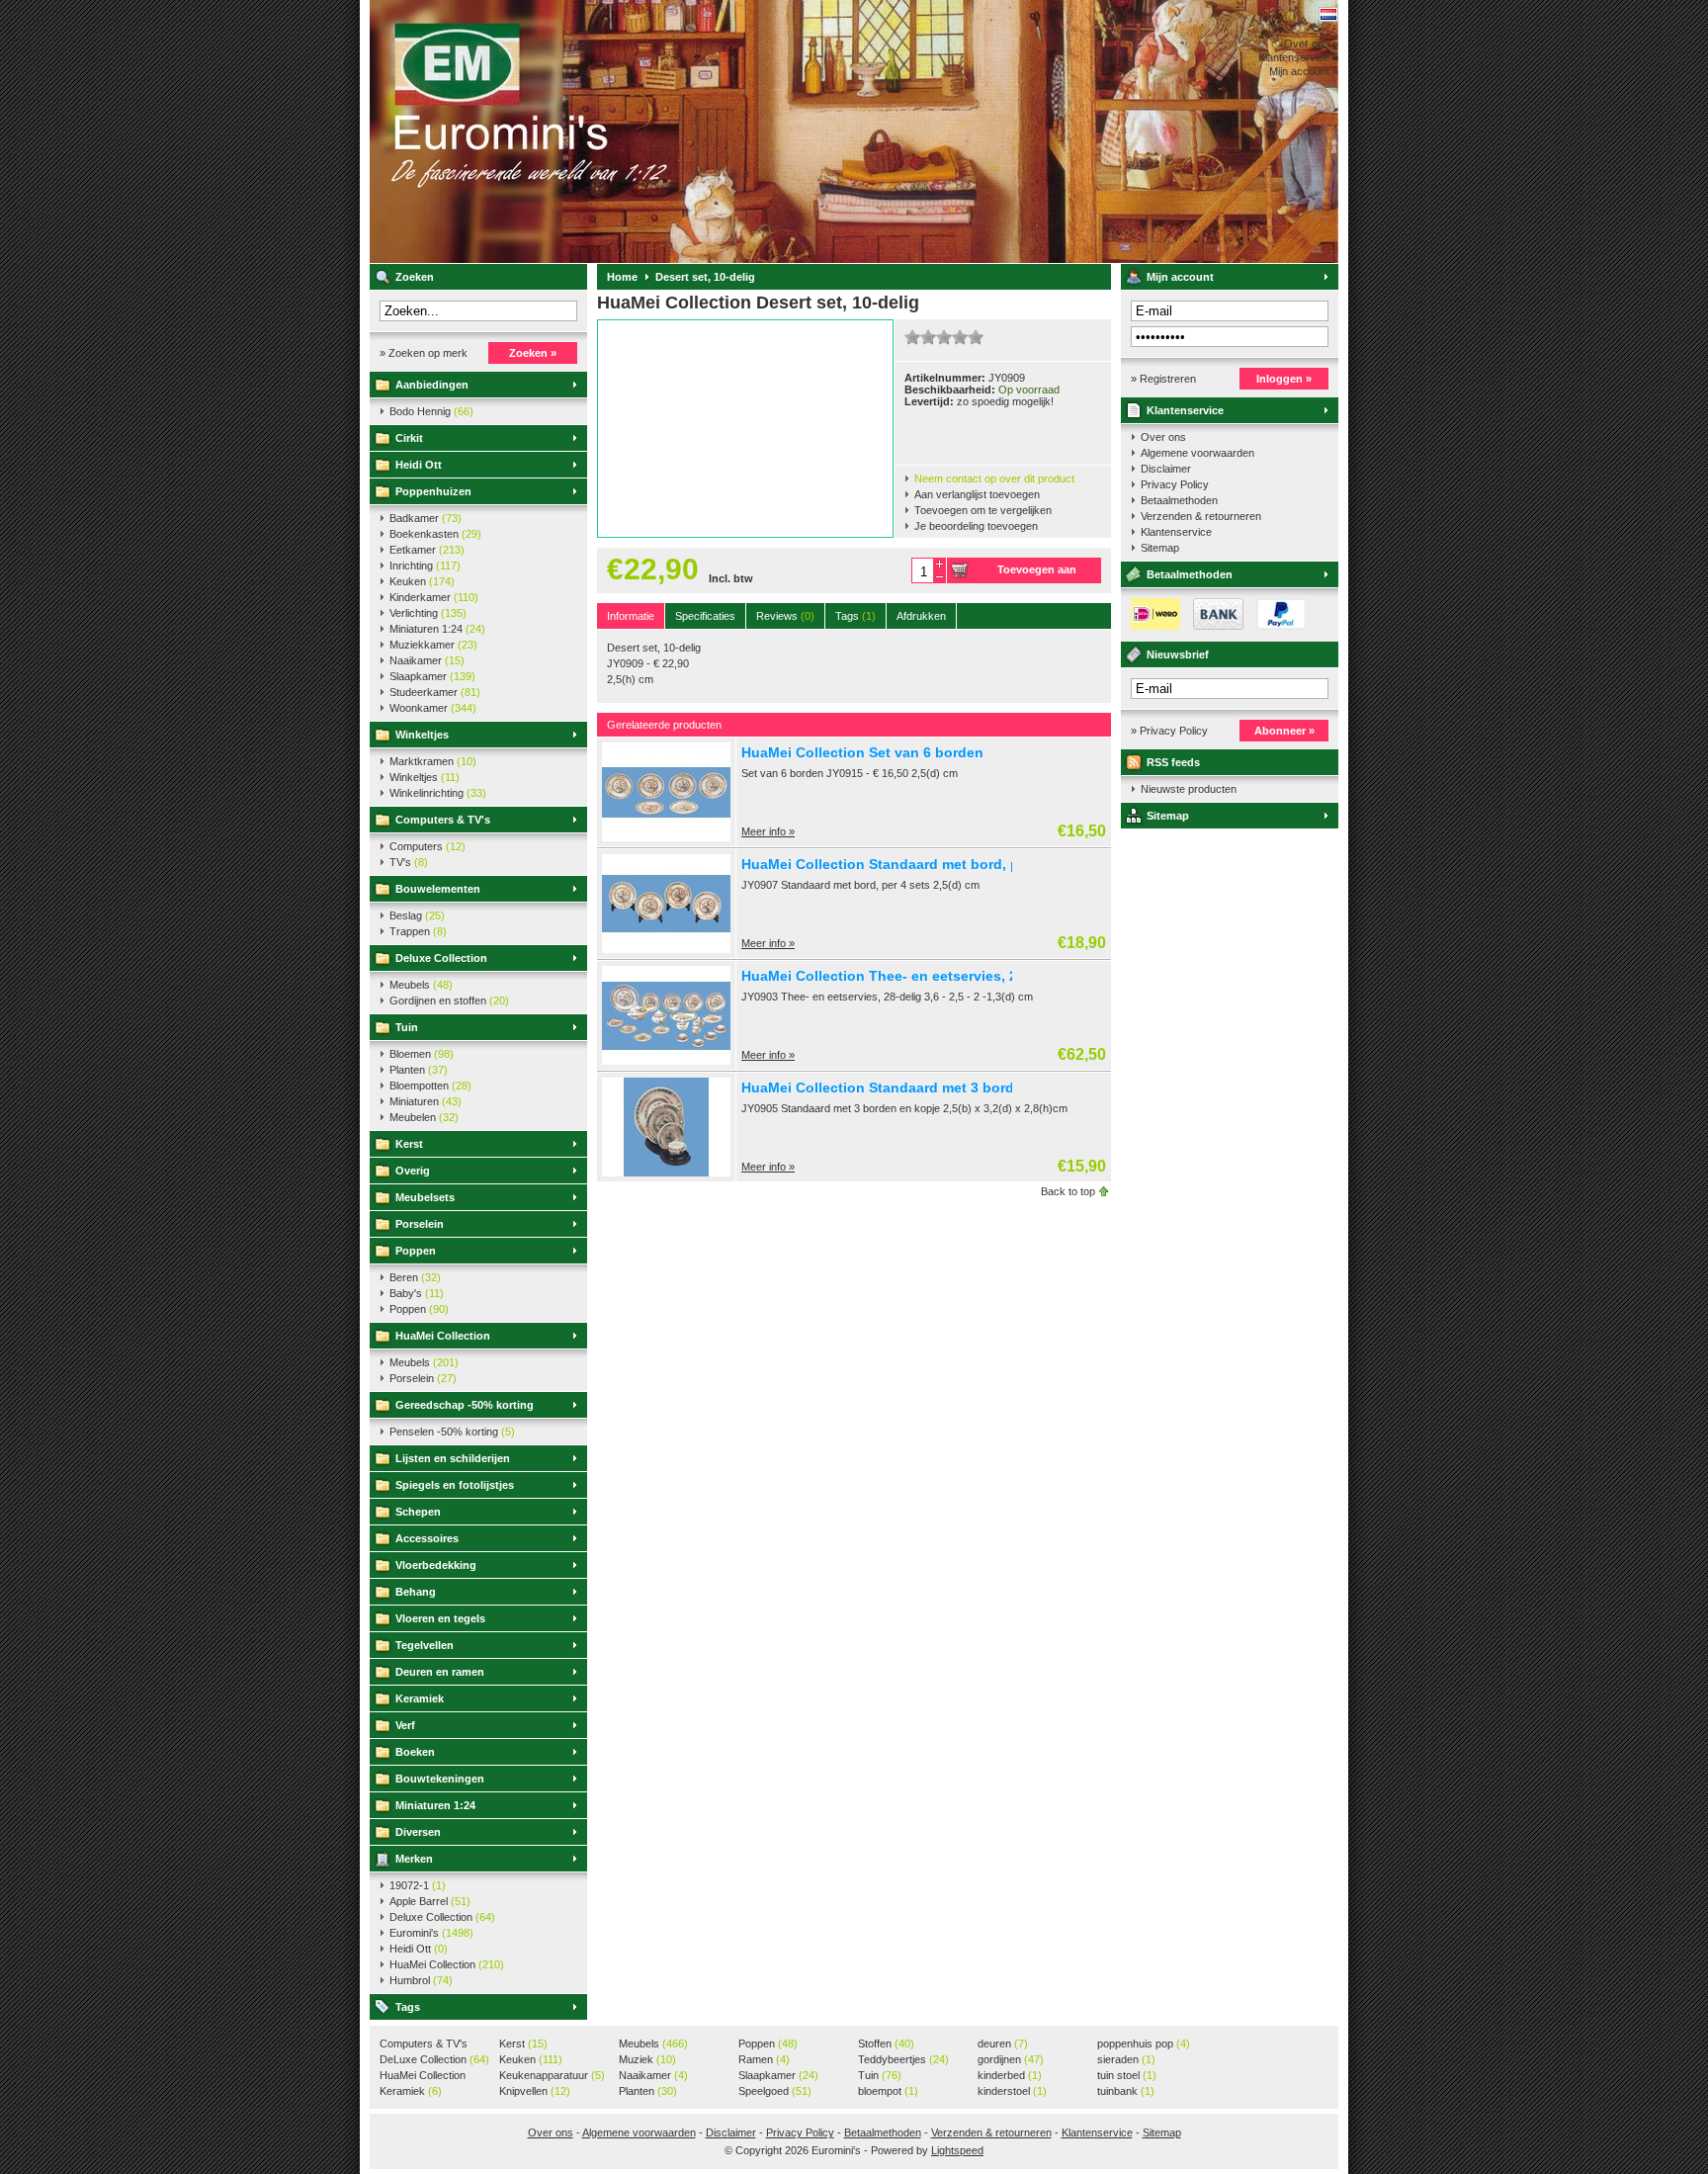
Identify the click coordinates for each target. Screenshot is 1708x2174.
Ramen (764, 2059)
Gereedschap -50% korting (465, 1405)
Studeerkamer (435, 692)
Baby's (417, 1293)
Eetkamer (427, 550)
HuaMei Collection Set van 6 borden (862, 752)
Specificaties (705, 616)
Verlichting (428, 613)
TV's (409, 862)
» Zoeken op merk (424, 353)
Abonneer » (1284, 731)
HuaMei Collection (443, 1336)
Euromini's (632, 131)
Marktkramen (433, 761)
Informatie (631, 616)
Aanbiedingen (432, 385)
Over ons (1163, 437)
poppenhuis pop (1144, 2044)
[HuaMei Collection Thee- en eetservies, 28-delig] (666, 1061)
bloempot (888, 2091)
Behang (416, 1592)
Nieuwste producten (1189, 789)
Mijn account (1180, 277)
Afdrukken (921, 616)
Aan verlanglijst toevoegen (977, 494)
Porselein (420, 1224)
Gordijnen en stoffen (449, 1000)
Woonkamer (433, 708)
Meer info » (768, 831)
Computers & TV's (443, 820)
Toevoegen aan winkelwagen (1037, 573)
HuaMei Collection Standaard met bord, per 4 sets (909, 864)
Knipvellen (535, 2091)
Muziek (647, 2059)
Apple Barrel (430, 1901)
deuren (1003, 2044)
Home (622, 277)
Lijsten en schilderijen (453, 1458)
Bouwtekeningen (440, 1779)
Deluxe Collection (441, 958)
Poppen (416, 1251)
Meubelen (424, 1117)
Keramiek (420, 1698)
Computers (427, 846)
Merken (414, 1859)
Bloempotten (430, 1086)
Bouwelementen (438, 889)
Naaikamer (427, 660)
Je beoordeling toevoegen (976, 526)
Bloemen (422, 1054)
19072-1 (418, 1885)
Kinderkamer (434, 597)
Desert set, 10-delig (705, 277)
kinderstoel (1012, 2091)
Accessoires (427, 1538)
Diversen (418, 1832)
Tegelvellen (425, 1645)
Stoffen (886, 2044)
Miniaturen (426, 1101)
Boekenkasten (435, 534)
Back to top (1068, 1191)
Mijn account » (1304, 71)
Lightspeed (957, 2150)
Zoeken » (533, 353)
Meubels (421, 985)
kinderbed (1010, 2075)
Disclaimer (1166, 469)
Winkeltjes (422, 735)
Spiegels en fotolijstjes (455, 1485)
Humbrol (421, 1980)
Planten (419, 1070)
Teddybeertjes (903, 2059)
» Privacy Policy (1169, 731)
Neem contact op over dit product (994, 478)
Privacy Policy (1175, 484)
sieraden (1126, 2059)
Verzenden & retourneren (1201, 516)
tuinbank (1126, 2091)
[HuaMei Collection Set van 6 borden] (666, 837)
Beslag (417, 915)
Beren (415, 1277)
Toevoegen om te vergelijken (983, 510)
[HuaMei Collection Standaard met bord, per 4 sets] (666, 949)
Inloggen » (1284, 379)
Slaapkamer (432, 676)
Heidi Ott (419, 465)
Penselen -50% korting (452, 1432)
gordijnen (1011, 2059)
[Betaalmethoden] (1214, 626)
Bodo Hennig (431, 411)
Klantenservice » (1298, 57)
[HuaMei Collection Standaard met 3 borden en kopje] (666, 1173)
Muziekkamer (433, 645)
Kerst (409, 1144)
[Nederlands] (1328, 14)
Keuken (422, 581)
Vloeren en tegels (440, 1618)
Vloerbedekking (436, 1565)
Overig (413, 1171)
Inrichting (425, 565)
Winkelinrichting (438, 793)
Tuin (407, 1027)
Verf (405, 1725)
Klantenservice (1185, 410)
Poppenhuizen (433, 491)
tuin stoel (1127, 2075)
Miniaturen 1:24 (437, 629)
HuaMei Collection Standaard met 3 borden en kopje (917, 1087)
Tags (408, 2007)
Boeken (415, 1752)
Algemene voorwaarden (1197, 453)
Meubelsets (425, 1197)
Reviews (785, 616)
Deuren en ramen (440, 1672)
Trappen (418, 931)
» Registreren (1163, 379)
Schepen (418, 1512)
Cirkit (409, 438)
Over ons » (1311, 43)
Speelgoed (775, 2091)
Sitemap (1160, 548)
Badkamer (426, 518)
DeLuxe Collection (434, 2059)
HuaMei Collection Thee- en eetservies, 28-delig (902, 976)
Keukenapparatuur (552, 2075)
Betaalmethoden (1179, 500)
